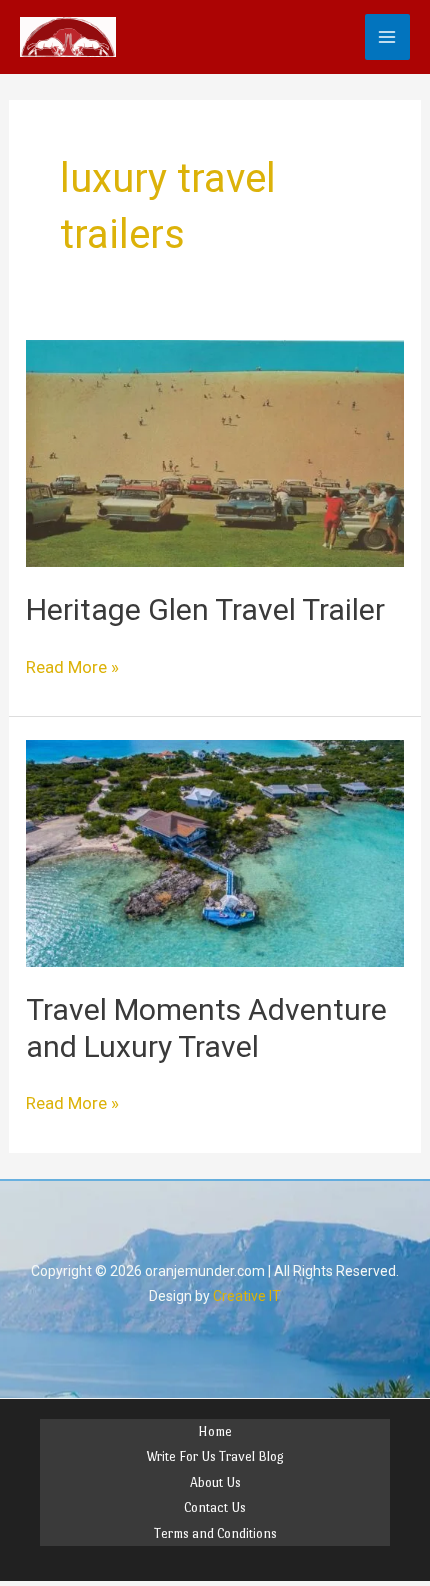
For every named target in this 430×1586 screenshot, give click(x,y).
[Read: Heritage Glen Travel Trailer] (215, 452)
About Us (215, 1482)
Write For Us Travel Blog (215, 1456)
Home (215, 1431)
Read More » (72, 666)
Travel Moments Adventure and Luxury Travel (206, 1028)
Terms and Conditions (215, 1533)
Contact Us (215, 1507)
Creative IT (247, 1296)
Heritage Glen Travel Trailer (205, 609)
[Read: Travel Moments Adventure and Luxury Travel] (215, 852)
